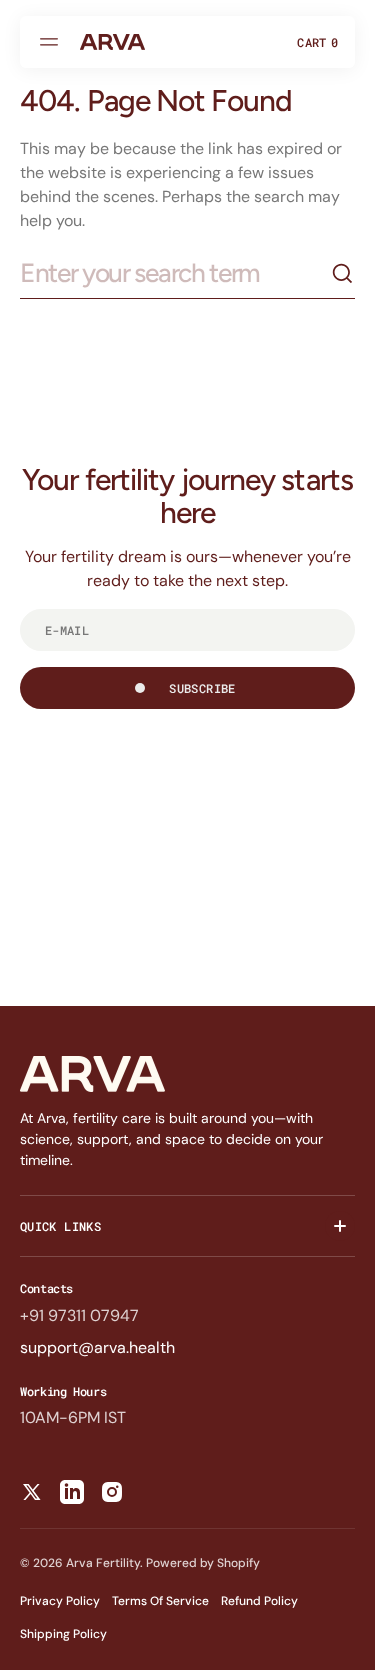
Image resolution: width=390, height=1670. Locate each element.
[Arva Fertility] (112, 42)
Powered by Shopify (203, 1563)
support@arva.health (97, 1347)
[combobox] (175, 273)
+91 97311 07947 (79, 1315)
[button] (52, 42)
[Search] (343, 274)
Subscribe (202, 688)
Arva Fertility (103, 1563)
